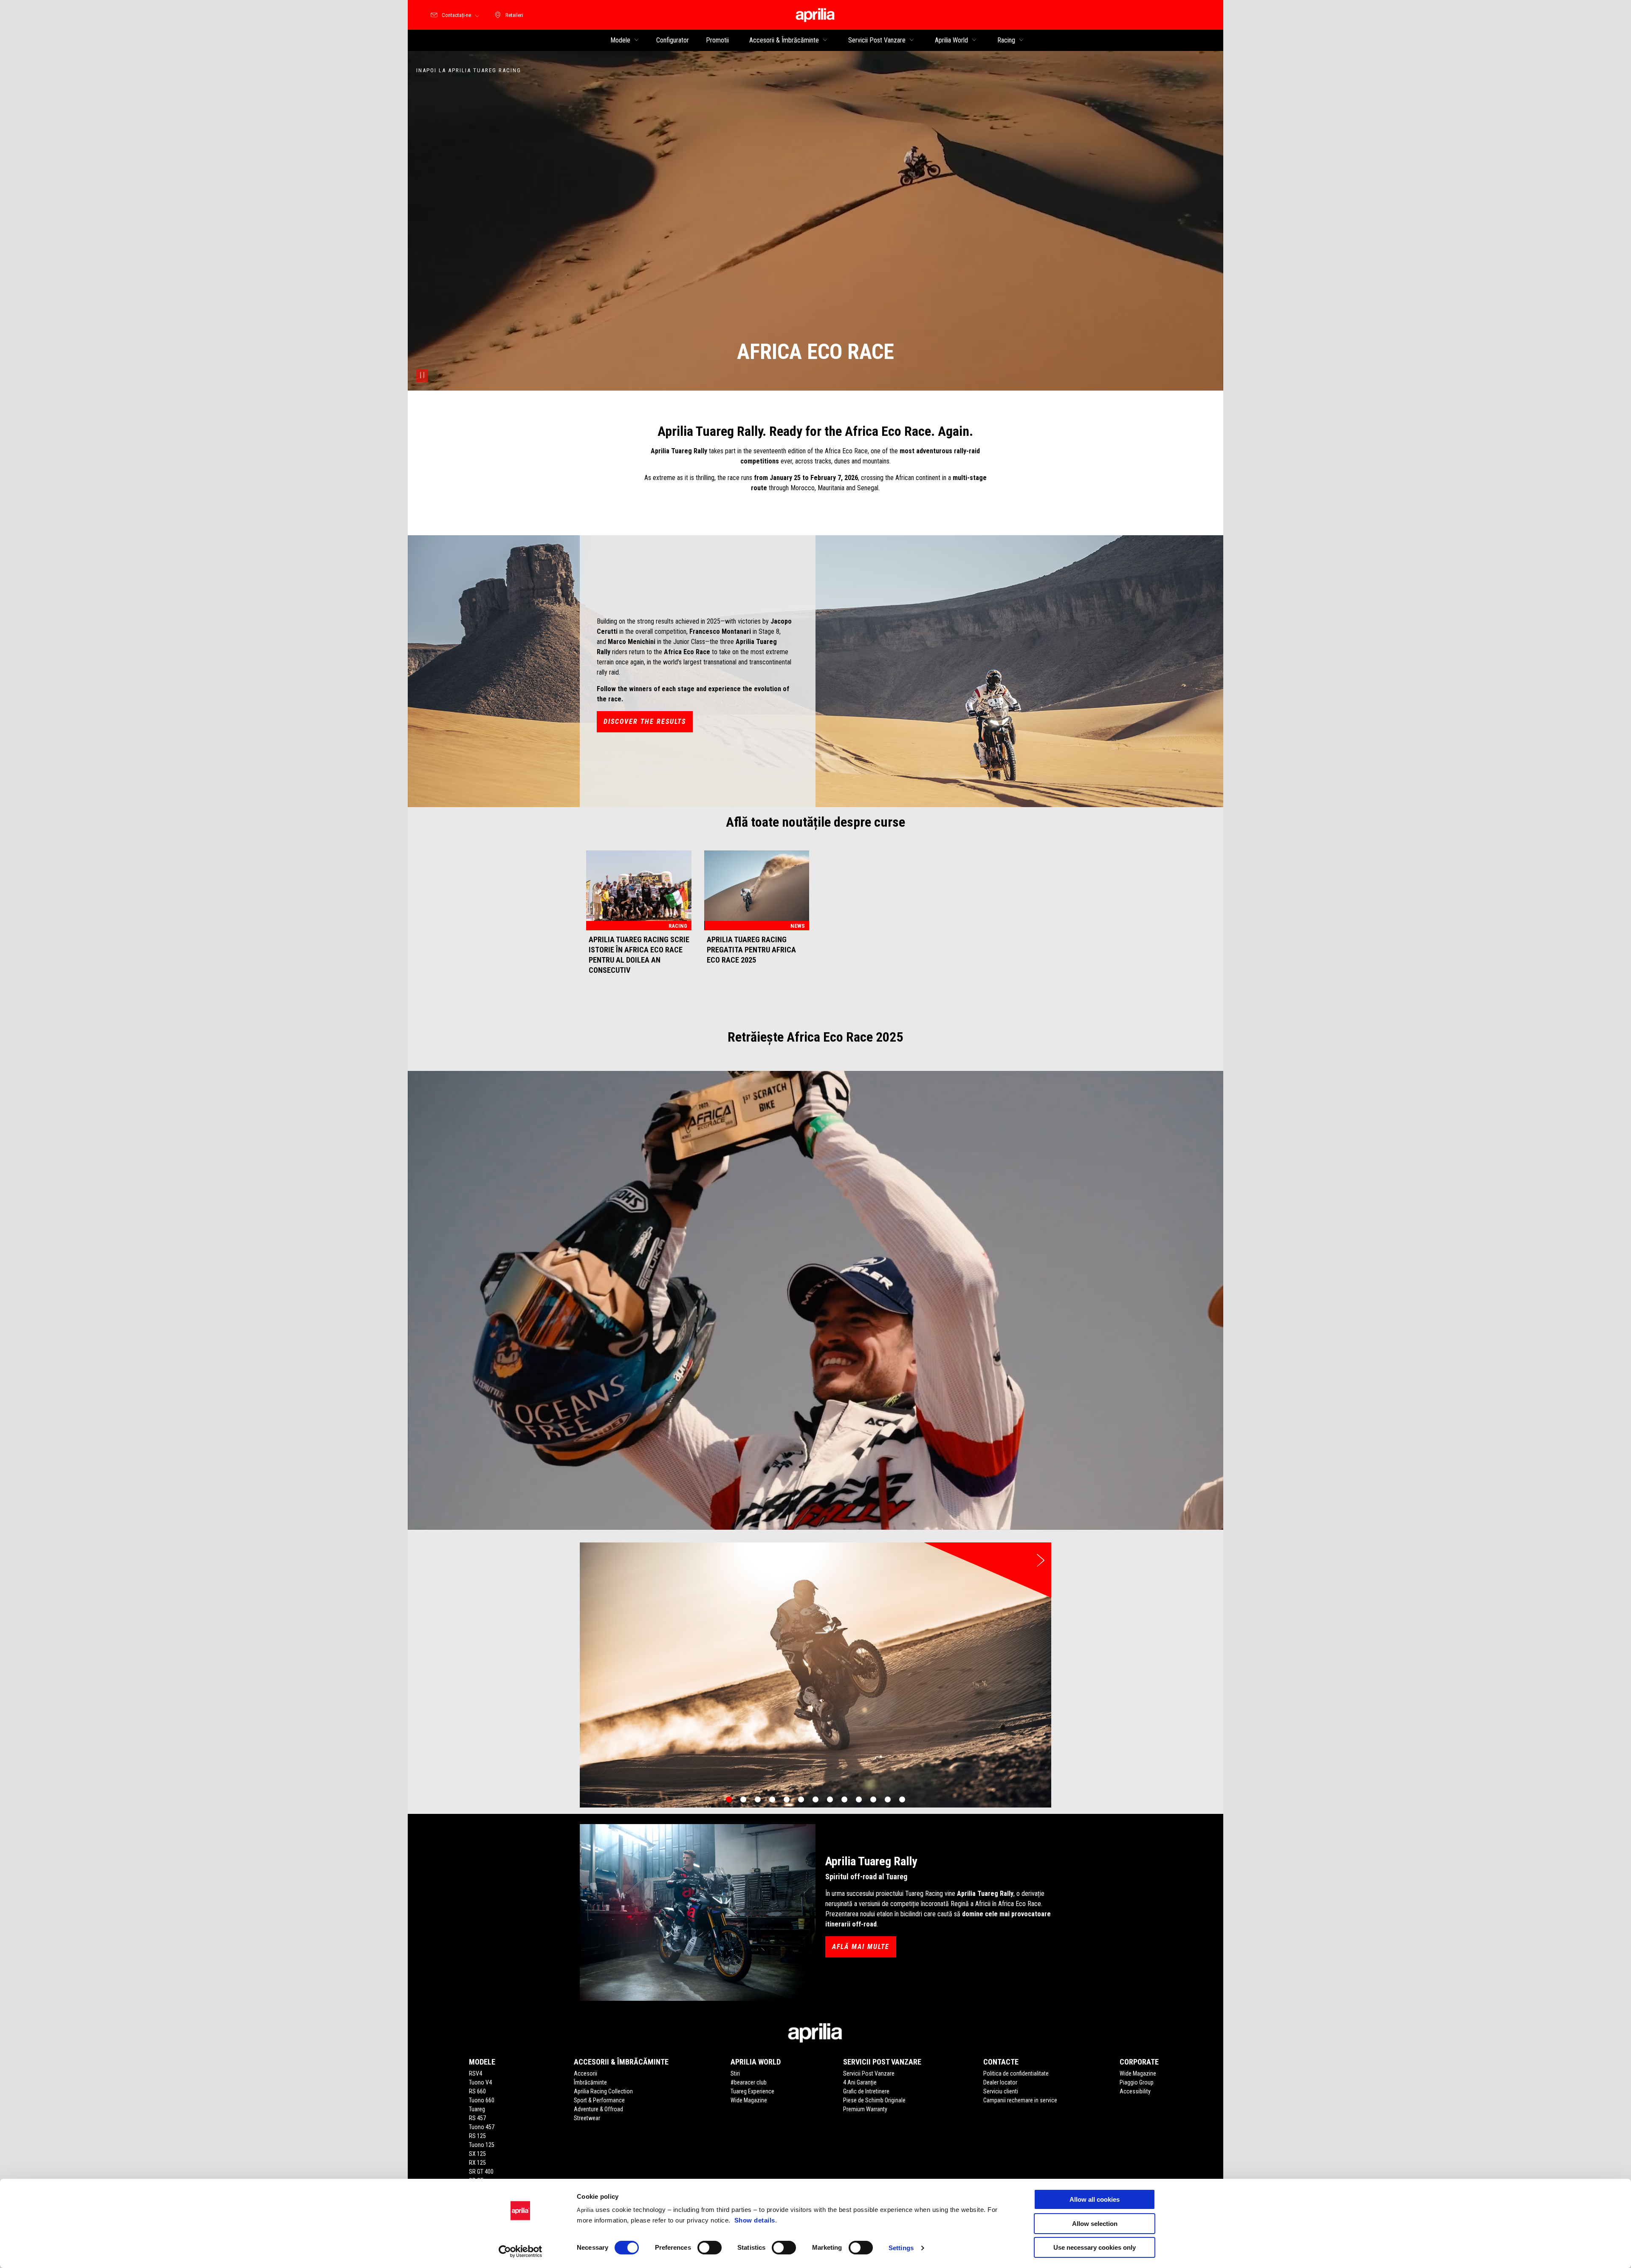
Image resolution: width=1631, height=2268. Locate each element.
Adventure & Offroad (598, 2109)
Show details (755, 2220)
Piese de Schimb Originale (874, 2100)
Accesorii (586, 2073)
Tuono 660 (482, 2100)
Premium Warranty (865, 2109)
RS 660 (477, 2091)
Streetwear (587, 2118)
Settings (901, 2248)
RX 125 (477, 2163)
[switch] (710, 2248)
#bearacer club (749, 2082)
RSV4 (475, 2073)
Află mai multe (861, 1947)
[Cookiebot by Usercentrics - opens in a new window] (521, 2251)
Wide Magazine (749, 2100)
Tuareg (477, 2109)
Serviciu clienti (1001, 2091)
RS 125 (477, 2136)
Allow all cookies (1095, 2199)
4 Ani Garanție (860, 2082)
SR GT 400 (481, 2172)
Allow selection (1095, 2224)
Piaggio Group (1137, 2082)
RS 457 (477, 2118)
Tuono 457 (482, 2127)
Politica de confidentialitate (1016, 2073)
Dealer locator (1000, 2082)
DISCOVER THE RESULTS (645, 722)
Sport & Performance (599, 2100)
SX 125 (477, 2154)
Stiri (735, 2073)
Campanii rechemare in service (1020, 2100)
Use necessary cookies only (1095, 2247)
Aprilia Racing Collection (603, 2091)
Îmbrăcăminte (590, 2082)
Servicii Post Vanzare (869, 2073)
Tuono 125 (482, 2145)
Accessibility (1135, 2091)
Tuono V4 (480, 2082)
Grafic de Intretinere (866, 2091)
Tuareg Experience (752, 2091)
